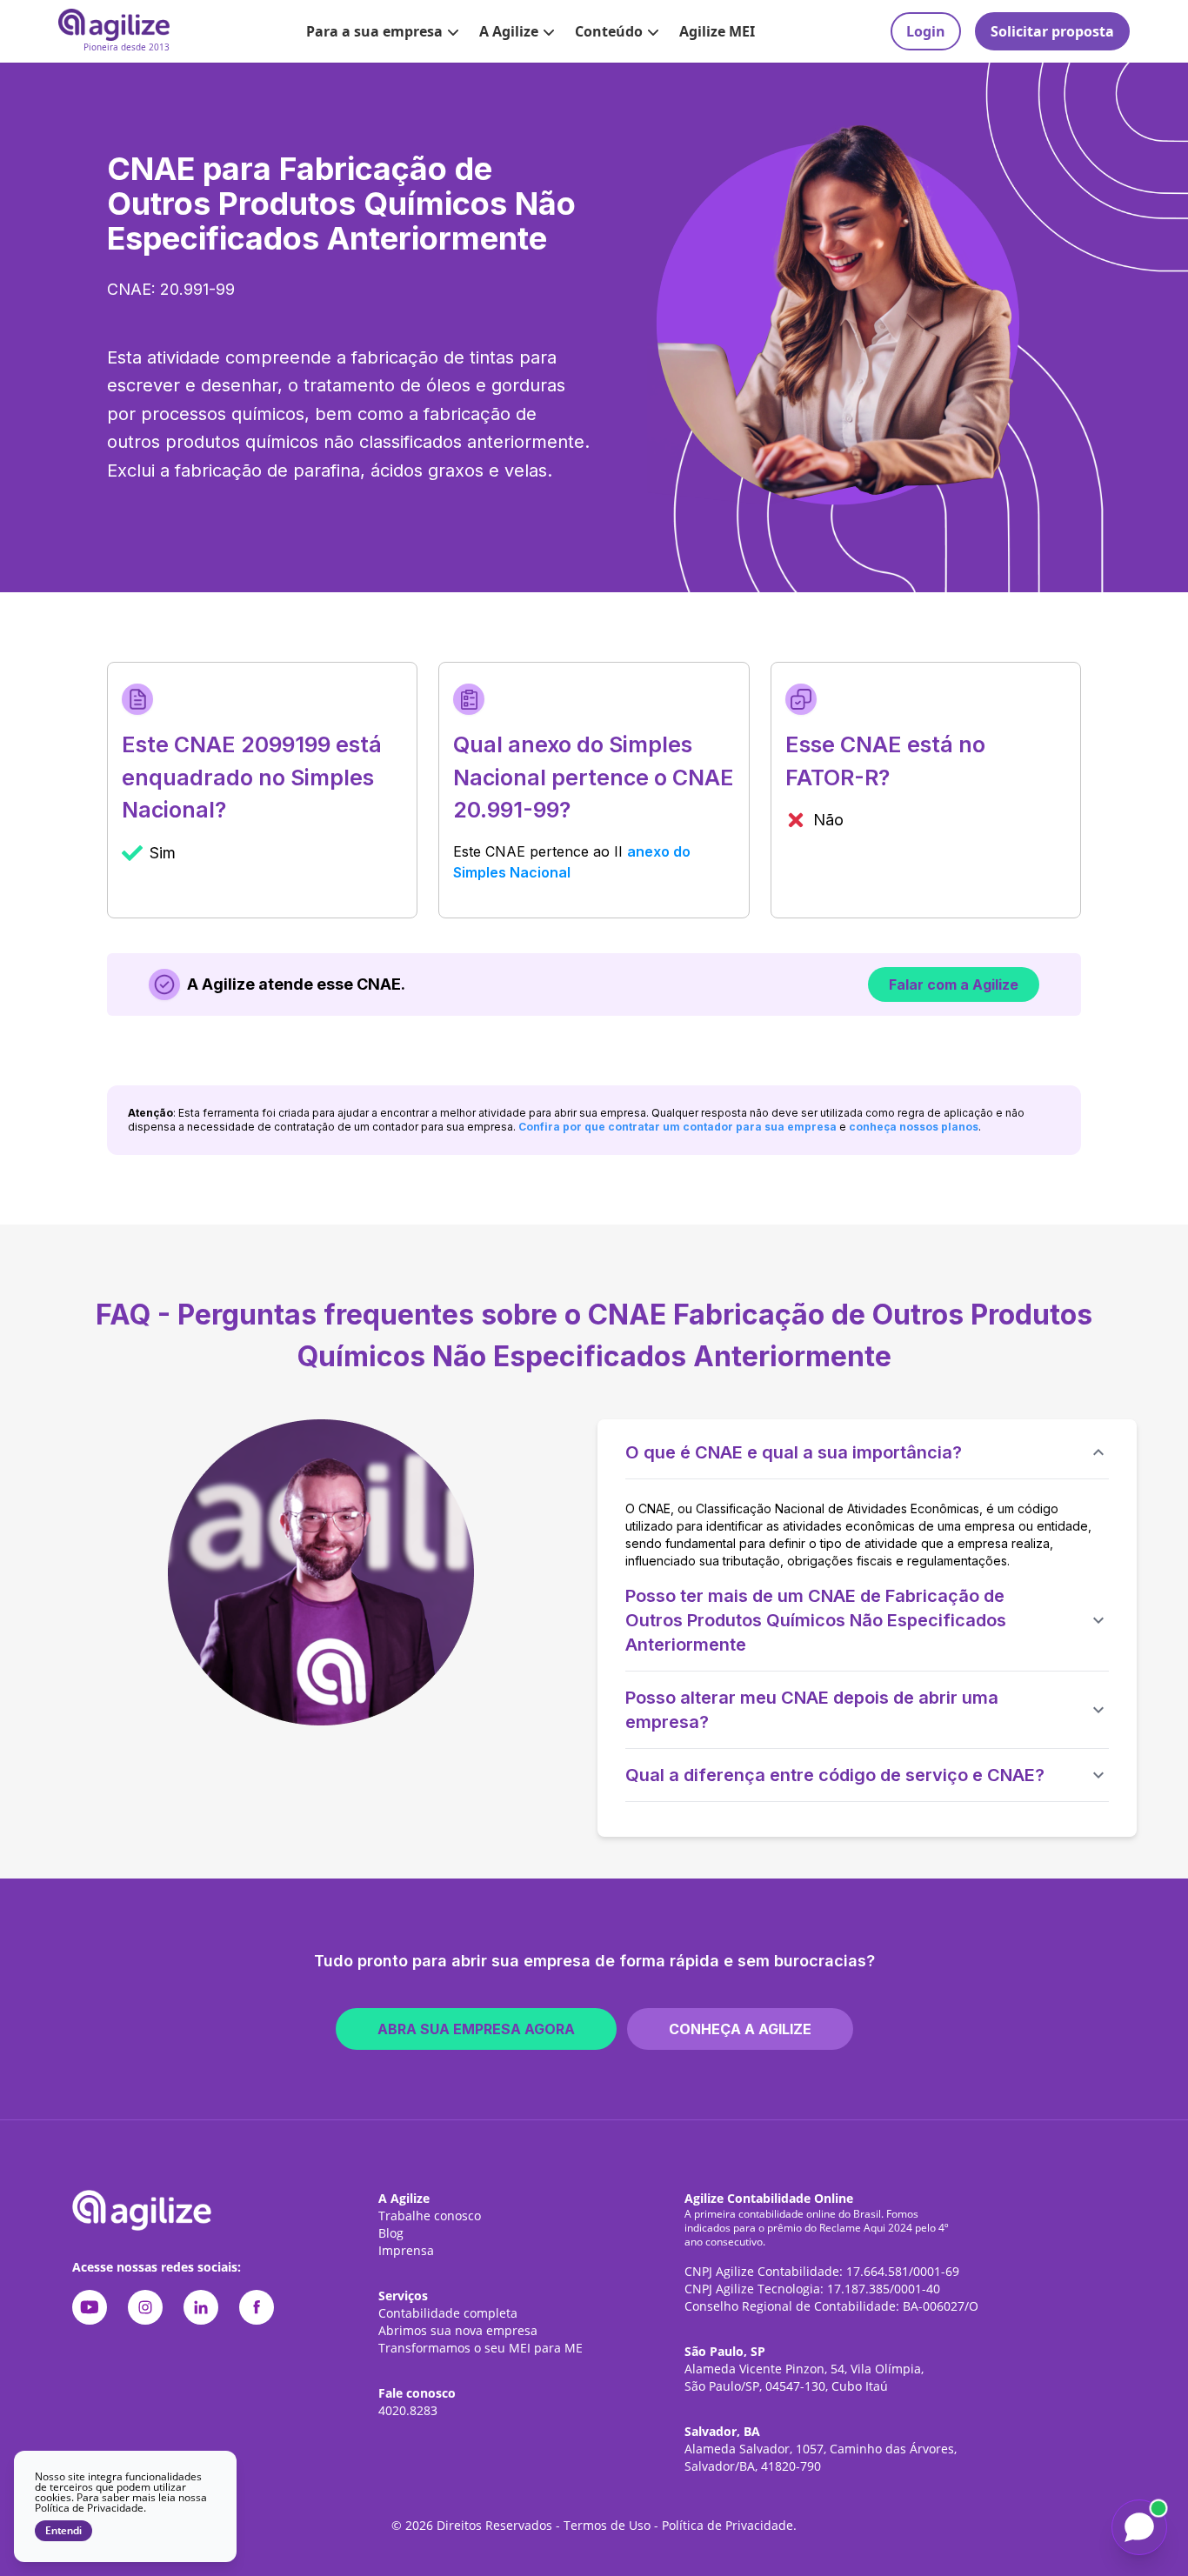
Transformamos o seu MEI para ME (481, 2348)
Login (926, 31)
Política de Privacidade (727, 2525)
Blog (391, 2233)
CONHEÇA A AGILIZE (740, 2029)
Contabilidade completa (448, 2313)
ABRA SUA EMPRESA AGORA (476, 2029)
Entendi (63, 2531)
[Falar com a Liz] (1139, 2527)
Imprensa (406, 2250)
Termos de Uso (607, 2525)
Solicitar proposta (1052, 31)
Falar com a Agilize (954, 984)
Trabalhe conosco (430, 2216)
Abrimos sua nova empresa (458, 2330)
